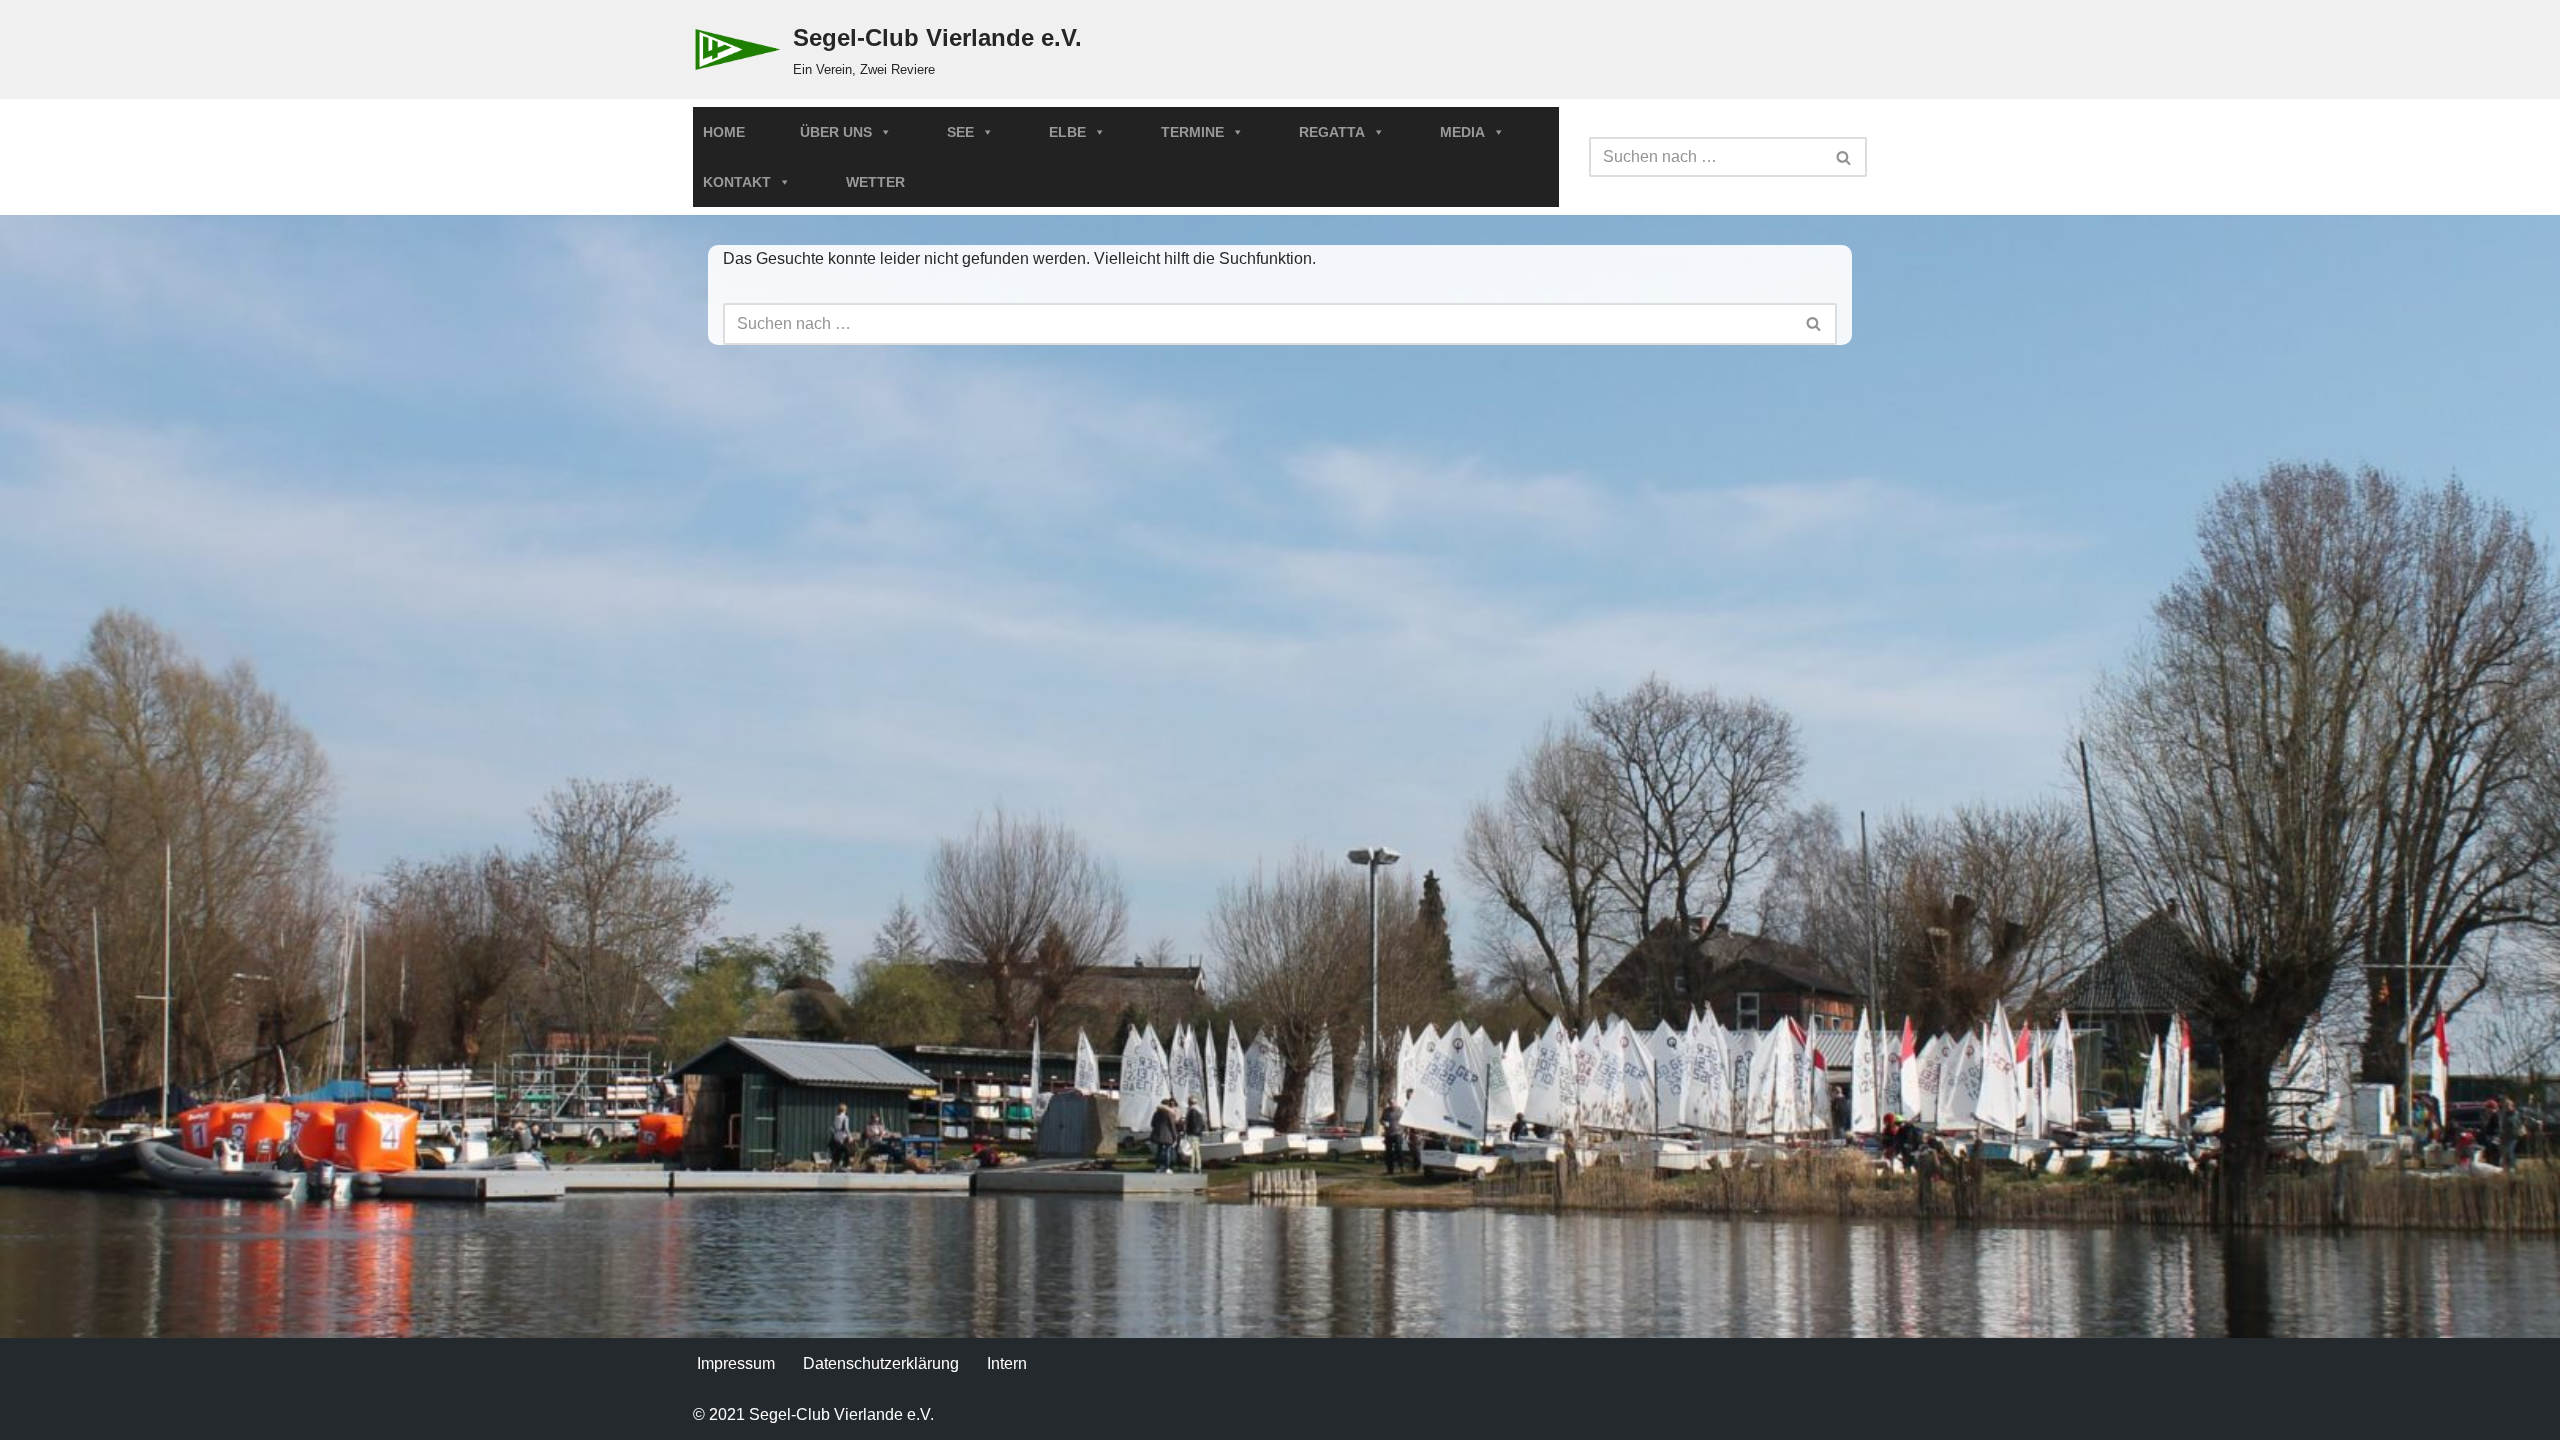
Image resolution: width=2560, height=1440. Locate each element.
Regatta (1332, 132)
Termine (1192, 132)
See (960, 132)
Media (1462, 132)
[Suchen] (1844, 157)
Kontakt (737, 182)
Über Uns (836, 132)
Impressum (736, 1363)
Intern (1007, 1363)
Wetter (875, 182)
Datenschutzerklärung (881, 1363)
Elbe (1067, 132)
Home (724, 132)
